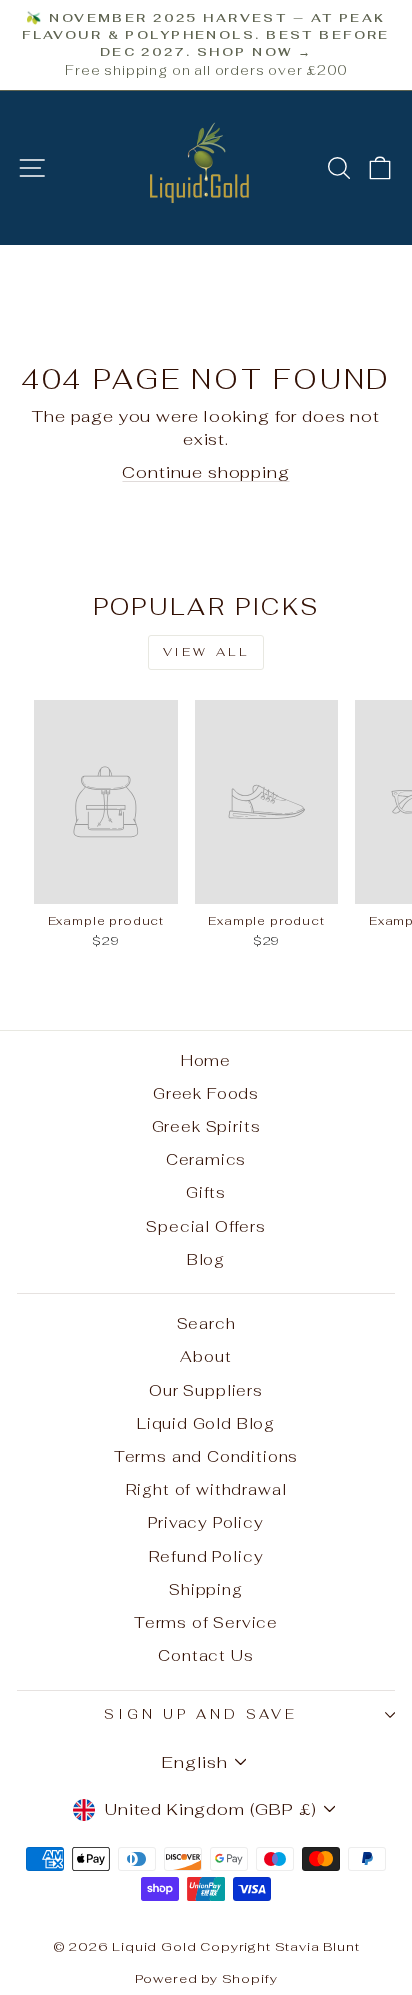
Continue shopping (205, 472)
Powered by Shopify (206, 1978)
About (205, 1356)
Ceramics (206, 1159)
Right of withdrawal (206, 1489)
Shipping (206, 1589)
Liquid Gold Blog (206, 1423)
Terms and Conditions (206, 1456)
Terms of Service (206, 1622)
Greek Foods (206, 1093)
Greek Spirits (206, 1126)
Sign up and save (201, 1714)
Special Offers (206, 1226)
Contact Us (205, 1655)
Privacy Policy (206, 1522)
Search (206, 1323)
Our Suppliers (206, 1390)
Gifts (206, 1192)
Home (206, 1060)
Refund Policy (206, 1556)
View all (206, 652)
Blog (206, 1259)
